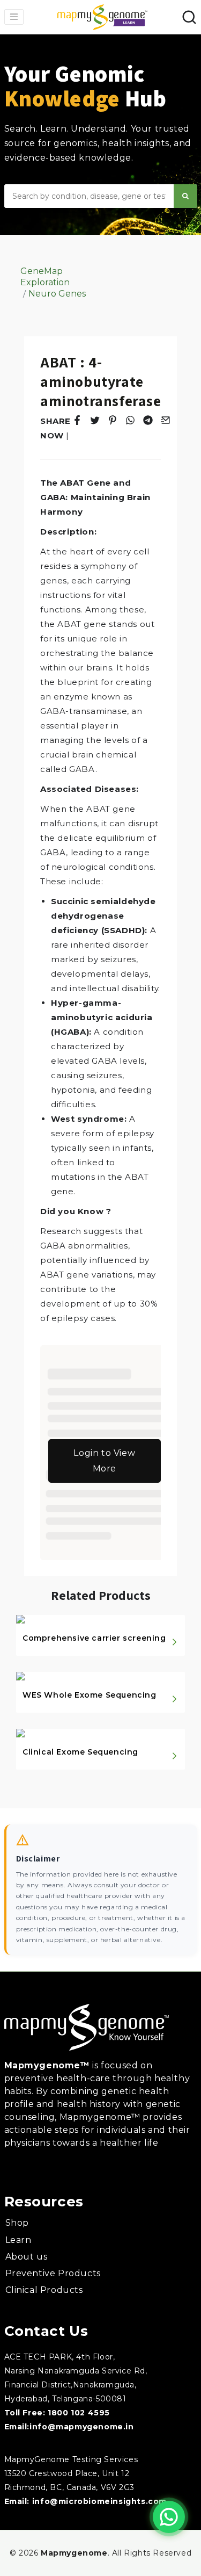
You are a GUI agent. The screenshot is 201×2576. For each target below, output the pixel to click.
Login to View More (104, 1461)
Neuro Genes (57, 294)
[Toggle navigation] (14, 17)
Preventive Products (53, 2273)
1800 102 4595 (79, 2413)
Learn (18, 2240)
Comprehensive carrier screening (94, 1638)
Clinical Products (44, 2290)
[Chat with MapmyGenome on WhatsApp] (169, 2517)
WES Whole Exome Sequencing (90, 1695)
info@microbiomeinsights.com (99, 2501)
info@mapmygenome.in (81, 2427)
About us (27, 2257)
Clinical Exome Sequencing (80, 1752)
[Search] (185, 196)
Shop (17, 2223)
